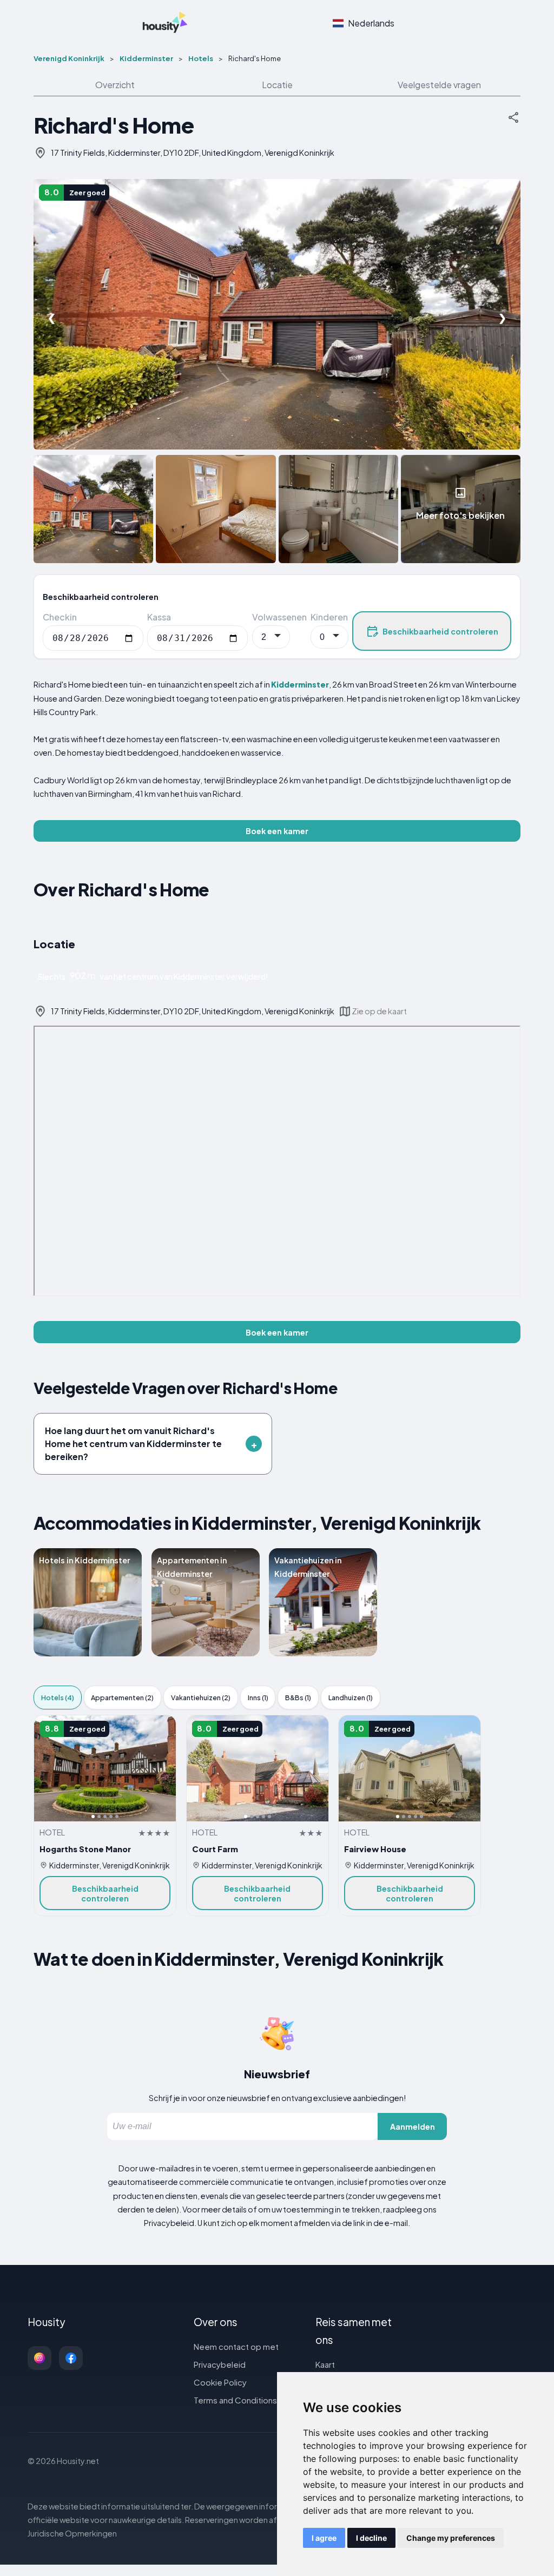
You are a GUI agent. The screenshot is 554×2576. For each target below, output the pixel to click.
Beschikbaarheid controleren (440, 631)
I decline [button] (371, 2538)
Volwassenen (279, 617)
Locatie (277, 85)
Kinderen (329, 617)
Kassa (159, 617)
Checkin (60, 617)
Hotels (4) (58, 1697)
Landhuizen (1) (351, 1697)
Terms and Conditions (235, 2400)
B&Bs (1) (298, 1697)
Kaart (325, 2364)
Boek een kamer (277, 831)
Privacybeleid (220, 2364)
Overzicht (115, 85)
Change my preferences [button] (451, 2538)
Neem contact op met (236, 2346)
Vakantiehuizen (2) (201, 1697)
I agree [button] (324, 2538)
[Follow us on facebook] (71, 2358)
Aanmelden (413, 2126)
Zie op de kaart (379, 1011)
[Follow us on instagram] (39, 2358)
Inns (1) (258, 1697)
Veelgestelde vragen (439, 85)
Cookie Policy (220, 2382)
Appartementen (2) (122, 1697)
